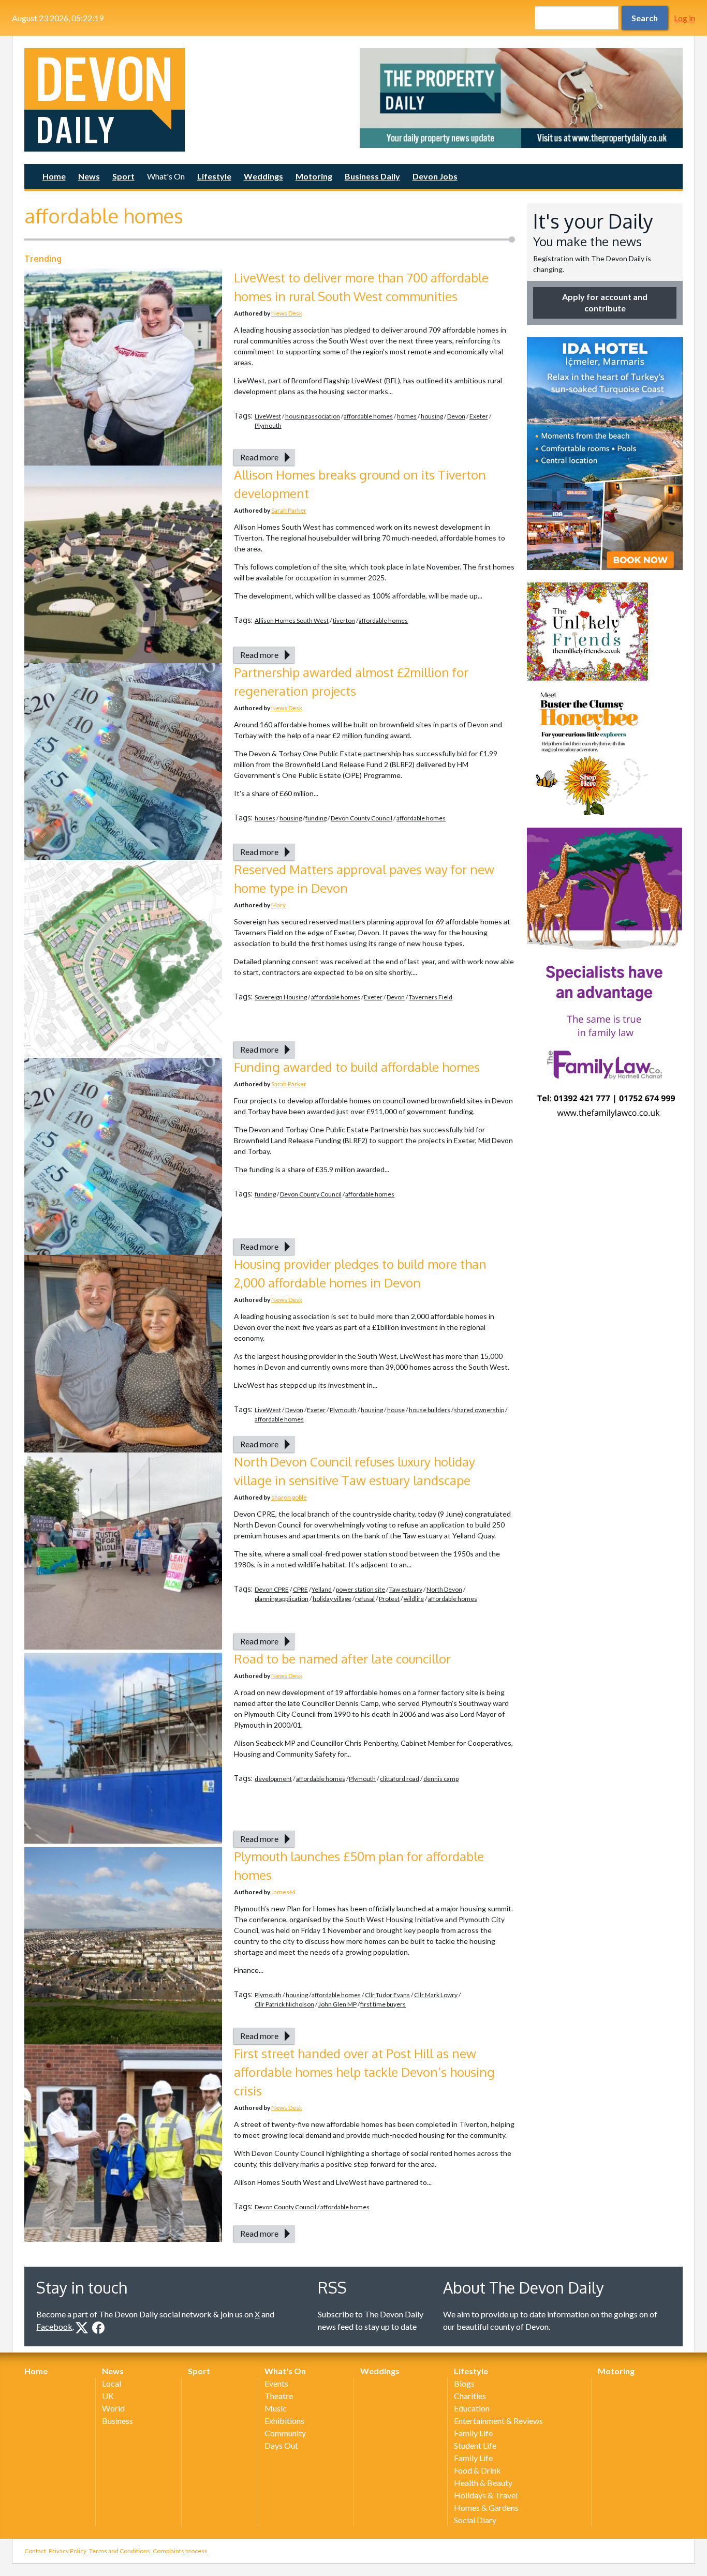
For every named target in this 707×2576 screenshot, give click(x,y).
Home (54, 176)
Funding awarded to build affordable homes (357, 1067)
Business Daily (372, 176)
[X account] (82, 2328)
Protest (389, 1599)
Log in (684, 18)
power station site (360, 1589)
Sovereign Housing (281, 997)
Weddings (263, 176)
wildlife (414, 1599)
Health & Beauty (483, 2483)
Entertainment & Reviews (498, 2421)
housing (432, 416)
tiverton (344, 620)
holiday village (332, 1599)
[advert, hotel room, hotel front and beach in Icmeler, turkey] (605, 454)
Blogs (464, 2383)
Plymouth (268, 425)
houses (265, 818)
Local (112, 2383)
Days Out (281, 2445)
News (89, 176)
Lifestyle (214, 176)
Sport (123, 176)
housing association (313, 416)
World (113, 2408)
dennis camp (441, 1779)
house (396, 1410)
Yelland (322, 1589)
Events (276, 2383)
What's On (166, 176)
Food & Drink (477, 2470)
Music (276, 2408)
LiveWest (268, 416)
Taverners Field (431, 997)
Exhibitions (284, 2421)
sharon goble (289, 1497)
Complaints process (180, 2551)
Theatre (279, 2396)
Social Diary (475, 2520)
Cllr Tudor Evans (387, 1995)
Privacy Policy (68, 2551)
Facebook (54, 2326)
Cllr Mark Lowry (436, 1995)
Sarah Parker (289, 510)
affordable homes (368, 416)
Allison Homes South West (292, 620)
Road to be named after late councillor (342, 1659)
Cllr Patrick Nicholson (284, 2004)
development (273, 1779)
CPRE (300, 1589)
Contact (35, 2551)
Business (117, 2421)
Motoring (314, 176)
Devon (456, 416)
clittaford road (400, 1779)
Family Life (473, 2433)
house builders (430, 1410)
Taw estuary (406, 1589)
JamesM (283, 1892)
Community (285, 2433)
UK (108, 2396)
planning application (282, 1599)
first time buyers (383, 2004)
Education (472, 2408)
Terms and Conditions (120, 2551)
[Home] (186, 100)
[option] (521, 98)
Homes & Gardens (486, 2507)
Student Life (475, 2445)
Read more (259, 457)
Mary (278, 905)
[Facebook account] (98, 2328)
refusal (365, 1599)
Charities (470, 2396)
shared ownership (479, 1410)
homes (407, 416)
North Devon (444, 1589)
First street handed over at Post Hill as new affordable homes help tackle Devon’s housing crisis (364, 2072)
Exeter (479, 416)
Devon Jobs (435, 176)
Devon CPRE (272, 1589)
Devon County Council (362, 818)
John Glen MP (337, 2004)
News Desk (287, 313)
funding (316, 818)
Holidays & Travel (486, 2495)
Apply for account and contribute (605, 302)
